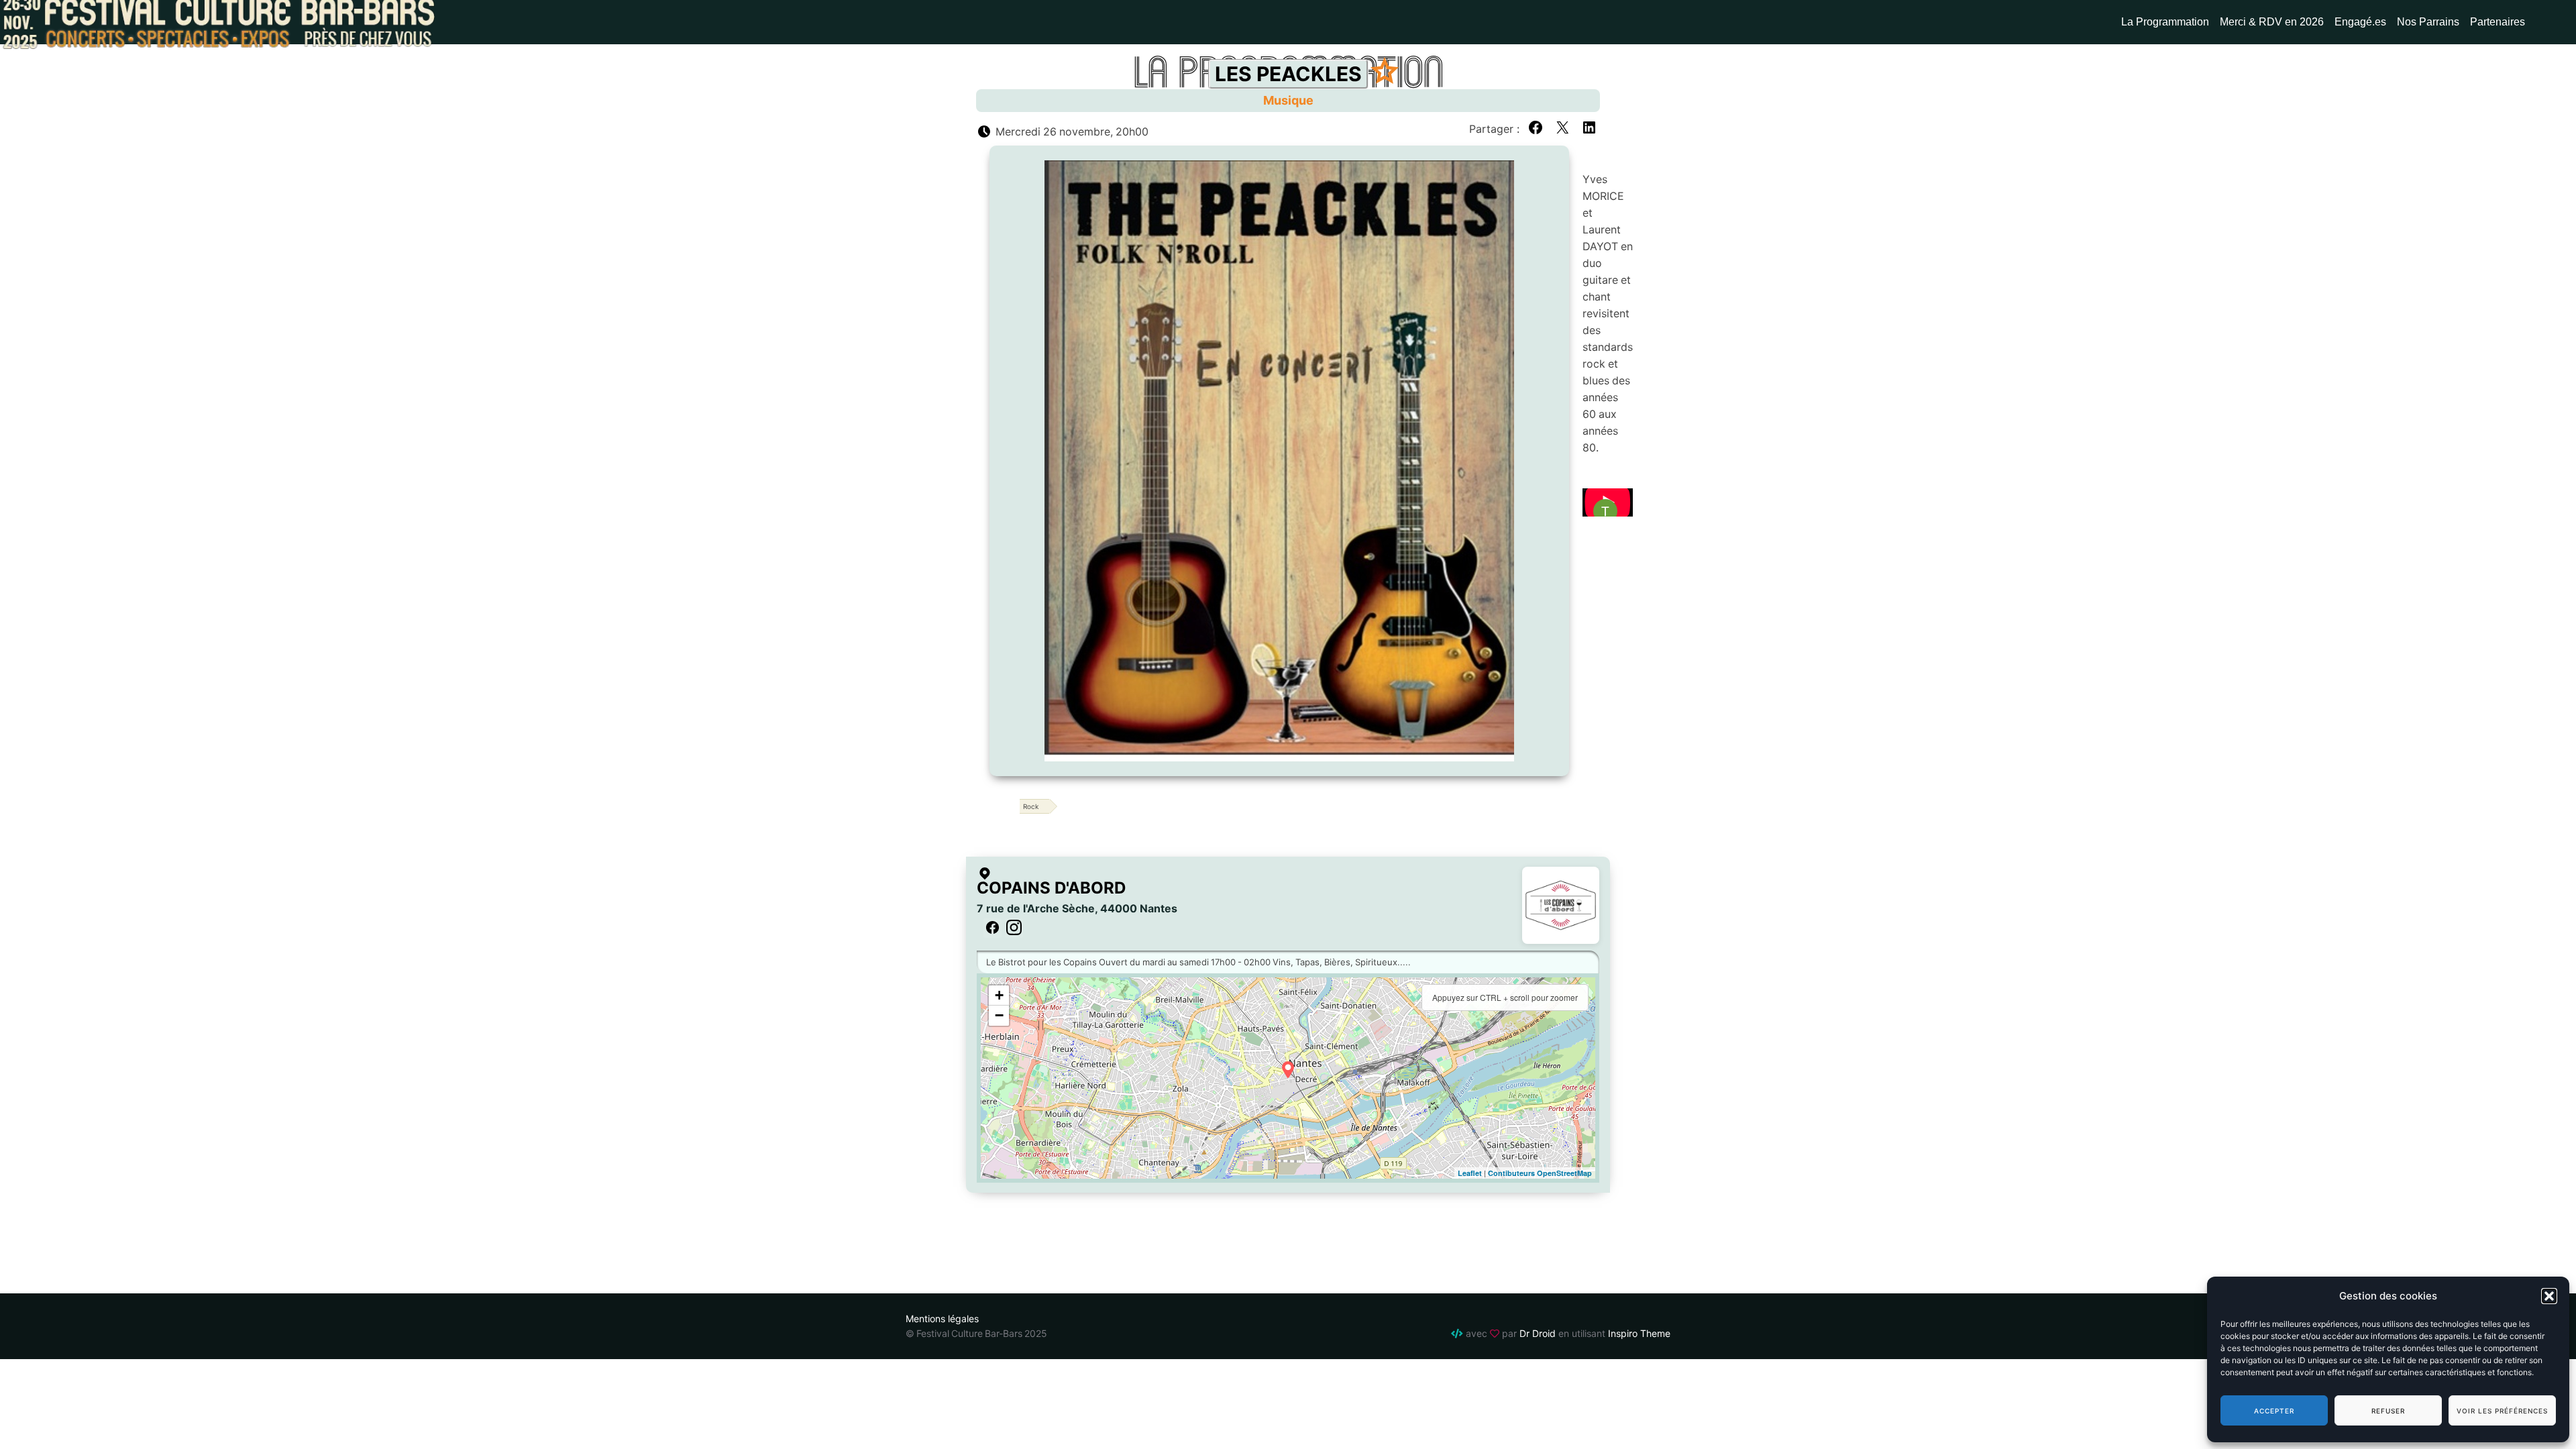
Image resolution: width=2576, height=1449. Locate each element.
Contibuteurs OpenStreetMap (1540, 1173)
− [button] (999, 1015)
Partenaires (2498, 22)
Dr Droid (1538, 1333)
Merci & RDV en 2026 (2272, 22)
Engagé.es (2360, 22)
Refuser (2388, 1411)
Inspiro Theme (1639, 1333)
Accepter (2274, 1411)
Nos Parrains (2428, 22)
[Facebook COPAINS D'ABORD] (992, 928)
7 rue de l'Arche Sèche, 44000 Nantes (1077, 908)
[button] (2549, 1296)
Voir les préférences (2502, 1411)
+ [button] (999, 995)
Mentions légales (942, 1319)
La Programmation (2165, 22)
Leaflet (1470, 1173)
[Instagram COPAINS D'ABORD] (1014, 928)
